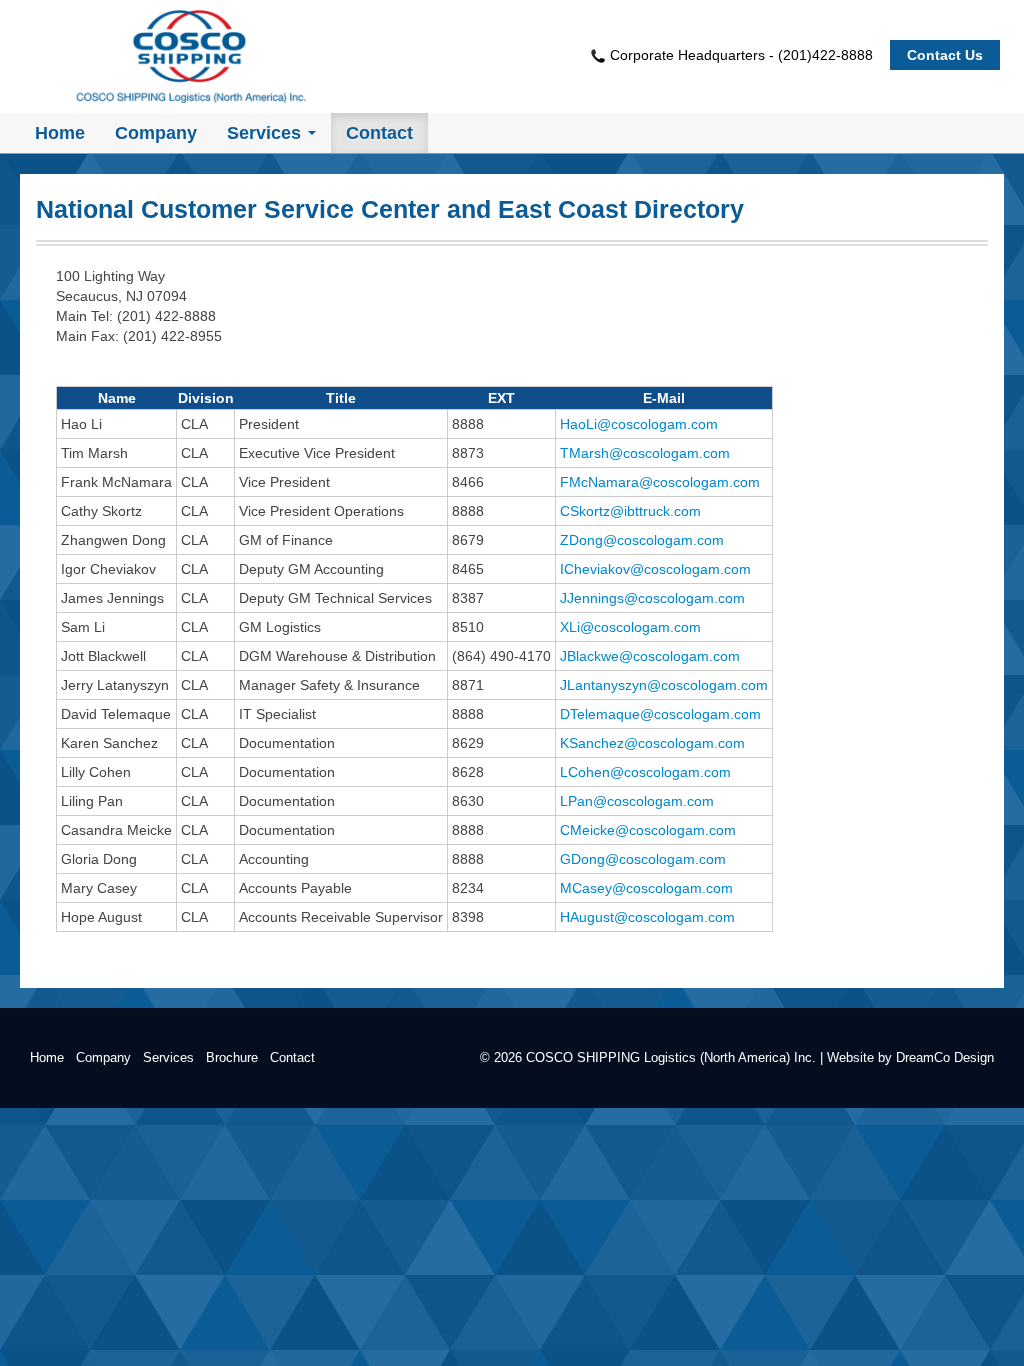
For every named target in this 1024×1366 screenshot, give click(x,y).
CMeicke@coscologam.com (648, 830)
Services (168, 1058)
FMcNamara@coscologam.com (660, 482)
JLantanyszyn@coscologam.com (664, 685)
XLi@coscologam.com (630, 627)
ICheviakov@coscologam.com (655, 569)
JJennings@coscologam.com (652, 598)
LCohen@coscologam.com (645, 772)
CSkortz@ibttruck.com (630, 511)
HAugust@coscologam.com (647, 917)
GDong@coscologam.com (643, 859)
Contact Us (945, 55)
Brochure (232, 1058)
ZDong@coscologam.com (642, 540)
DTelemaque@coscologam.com (660, 714)
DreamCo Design (945, 1058)
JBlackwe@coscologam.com (650, 656)
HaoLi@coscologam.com (639, 424)
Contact (292, 1058)
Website (850, 1058)
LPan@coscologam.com (637, 801)
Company (103, 1058)
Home (47, 1058)
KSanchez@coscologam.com (652, 743)
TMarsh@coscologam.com (645, 453)
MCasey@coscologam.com (646, 888)
